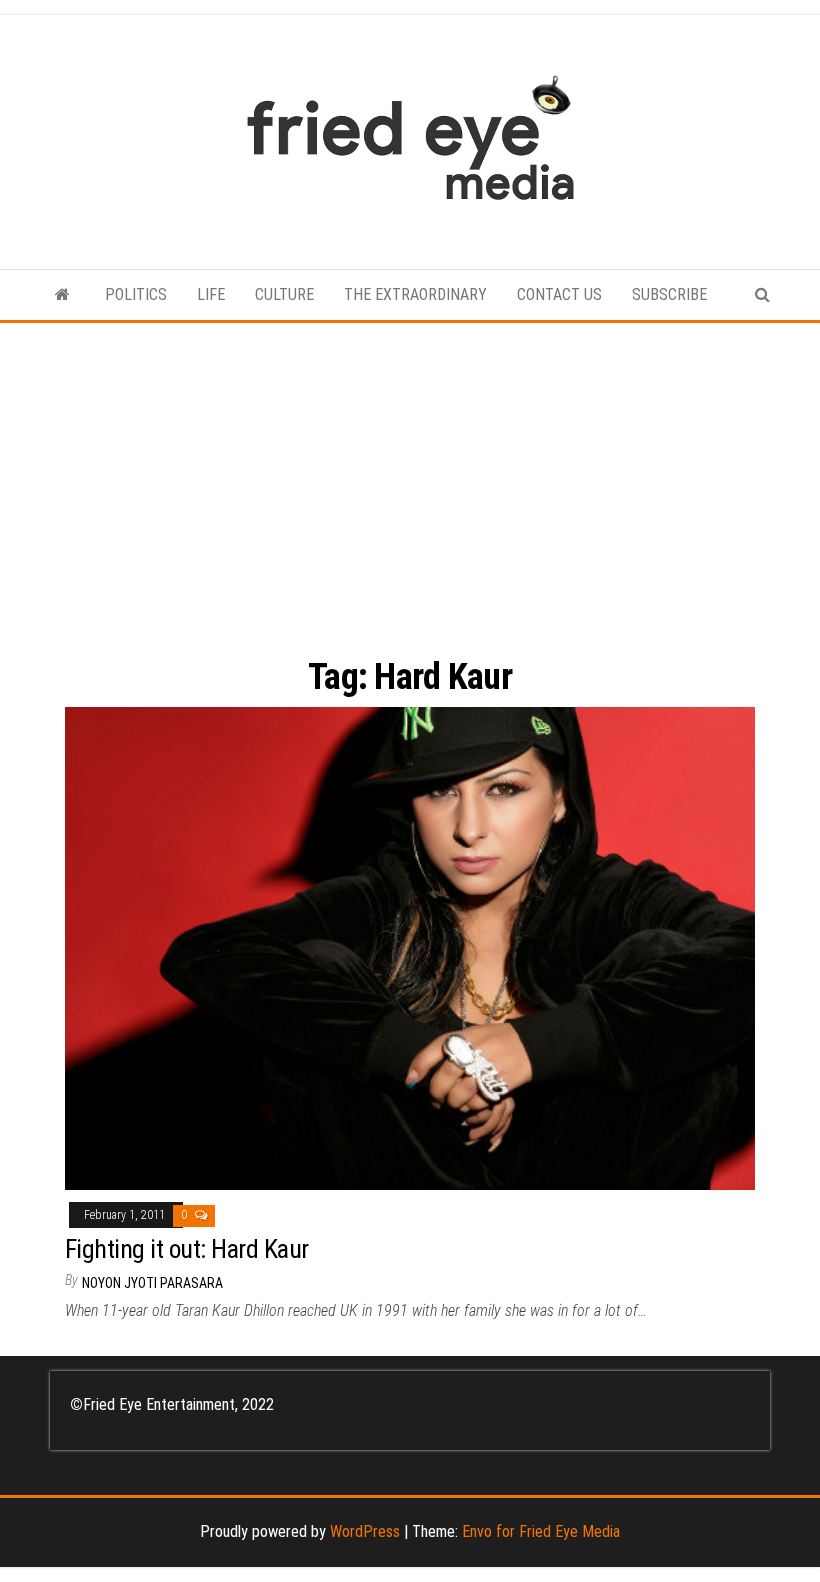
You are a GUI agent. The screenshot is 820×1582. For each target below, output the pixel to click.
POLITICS (136, 294)
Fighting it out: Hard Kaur (186, 1249)
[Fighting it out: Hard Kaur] (410, 947)
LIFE (211, 294)
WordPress (365, 1531)
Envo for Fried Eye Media (541, 1531)
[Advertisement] (410, 473)
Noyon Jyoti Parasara (152, 1283)
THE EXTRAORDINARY (415, 294)
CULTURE (284, 294)
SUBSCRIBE (669, 294)
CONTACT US (559, 294)
